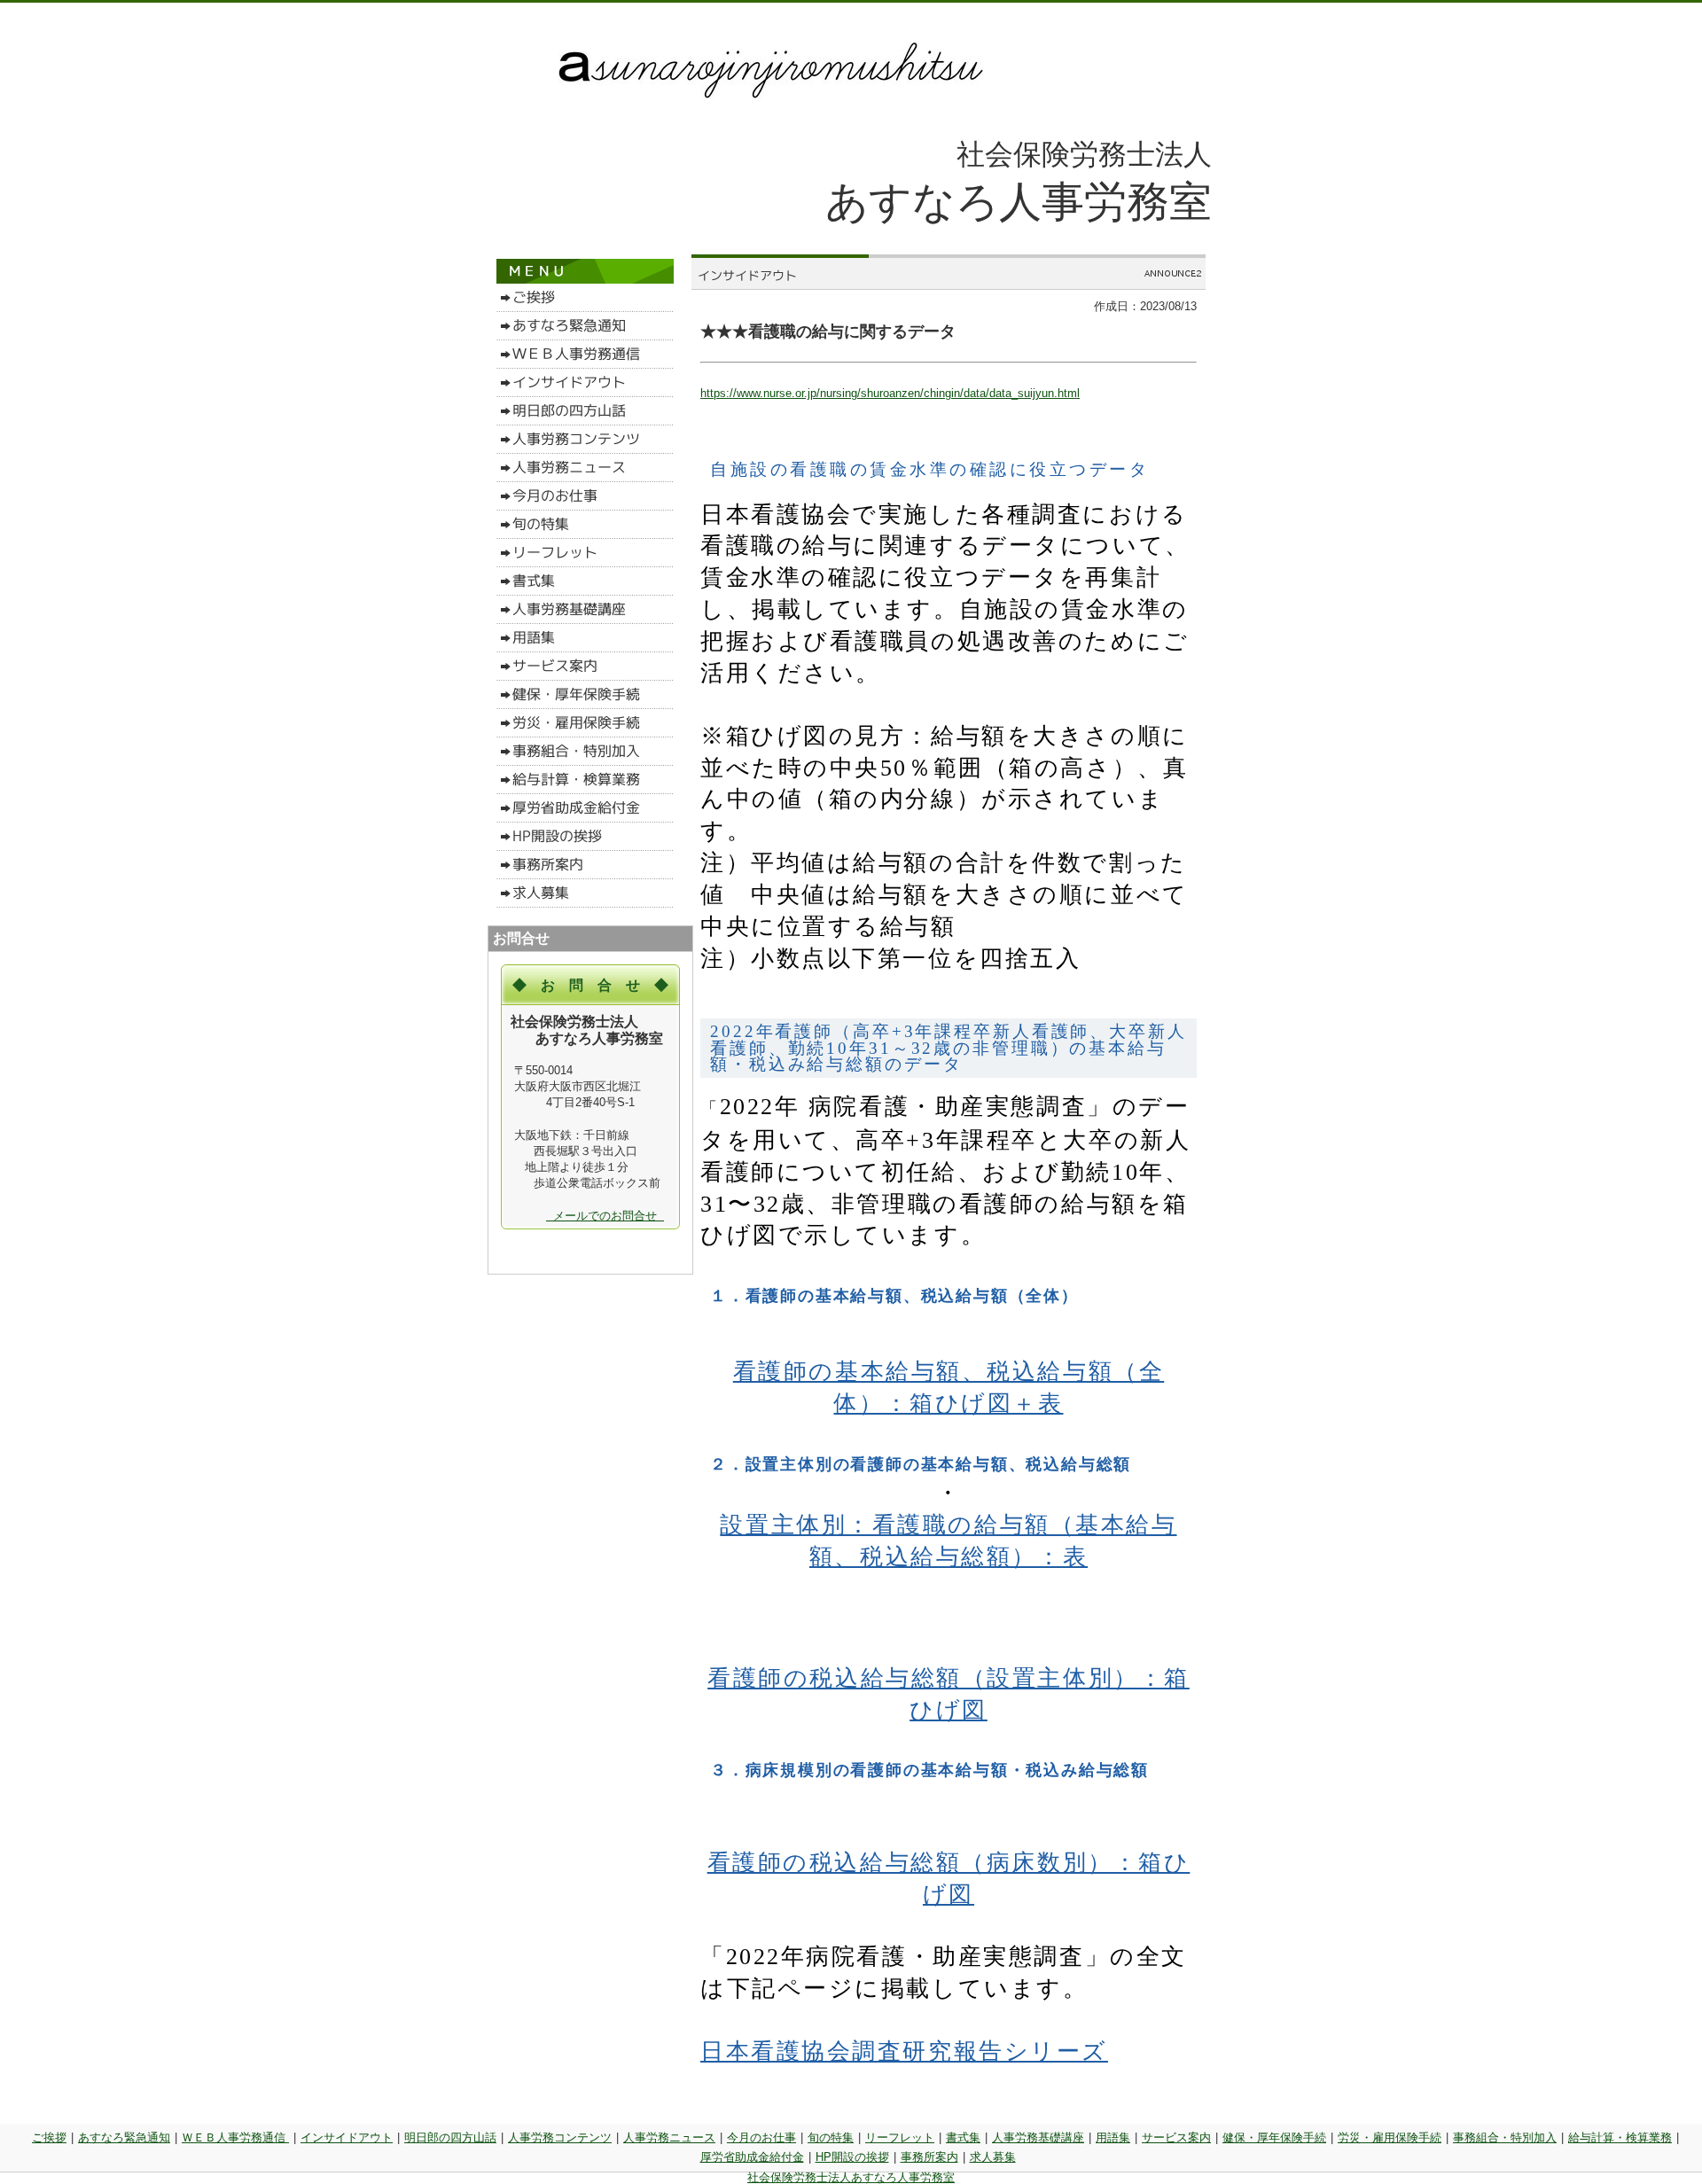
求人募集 (993, 2157)
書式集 (963, 2137)
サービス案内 (1176, 2137)
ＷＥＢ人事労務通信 (235, 2137)
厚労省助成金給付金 (752, 2157)
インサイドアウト (347, 2137)
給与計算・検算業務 (1620, 2137)
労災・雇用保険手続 (1390, 2137)
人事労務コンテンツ (560, 2137)
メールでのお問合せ (605, 1216)
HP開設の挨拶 (852, 2157)
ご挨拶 (49, 2137)
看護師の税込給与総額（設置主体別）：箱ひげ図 (949, 1694)
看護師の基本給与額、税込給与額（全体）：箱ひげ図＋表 (949, 1388)
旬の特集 (831, 2137)
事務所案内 (929, 2157)
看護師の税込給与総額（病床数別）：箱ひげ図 (949, 1879)
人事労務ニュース (669, 2137)
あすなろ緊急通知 (124, 2137)
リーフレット (900, 2137)
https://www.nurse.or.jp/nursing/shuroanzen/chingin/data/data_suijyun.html (890, 393)
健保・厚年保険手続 (1274, 2137)
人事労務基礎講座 (1038, 2137)
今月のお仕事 (761, 2137)
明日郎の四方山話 (450, 2137)
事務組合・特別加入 (1505, 2137)
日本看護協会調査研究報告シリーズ (904, 2051)
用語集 (1113, 2137)
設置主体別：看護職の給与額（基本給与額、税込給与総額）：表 (948, 1541)
